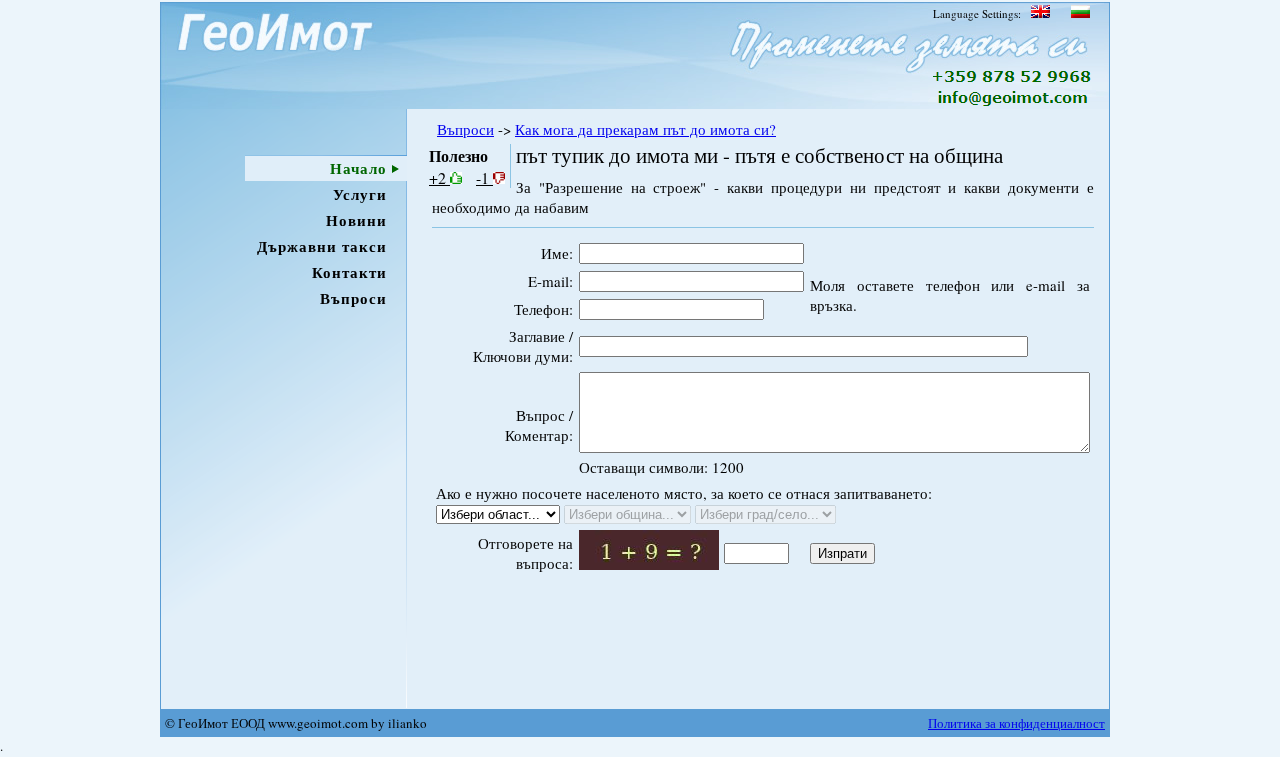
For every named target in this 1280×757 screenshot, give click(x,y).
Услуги (360, 194)
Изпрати (842, 553)
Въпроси (353, 298)
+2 (439, 177)
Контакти (349, 272)
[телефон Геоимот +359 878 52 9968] (1012, 78)
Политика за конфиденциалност (1016, 723)
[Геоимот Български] (1079, 13)
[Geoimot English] (1040, 13)
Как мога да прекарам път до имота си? (645, 129)
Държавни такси (322, 246)
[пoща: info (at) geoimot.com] (1010, 103)
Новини (356, 220)
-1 (484, 177)
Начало (358, 168)
